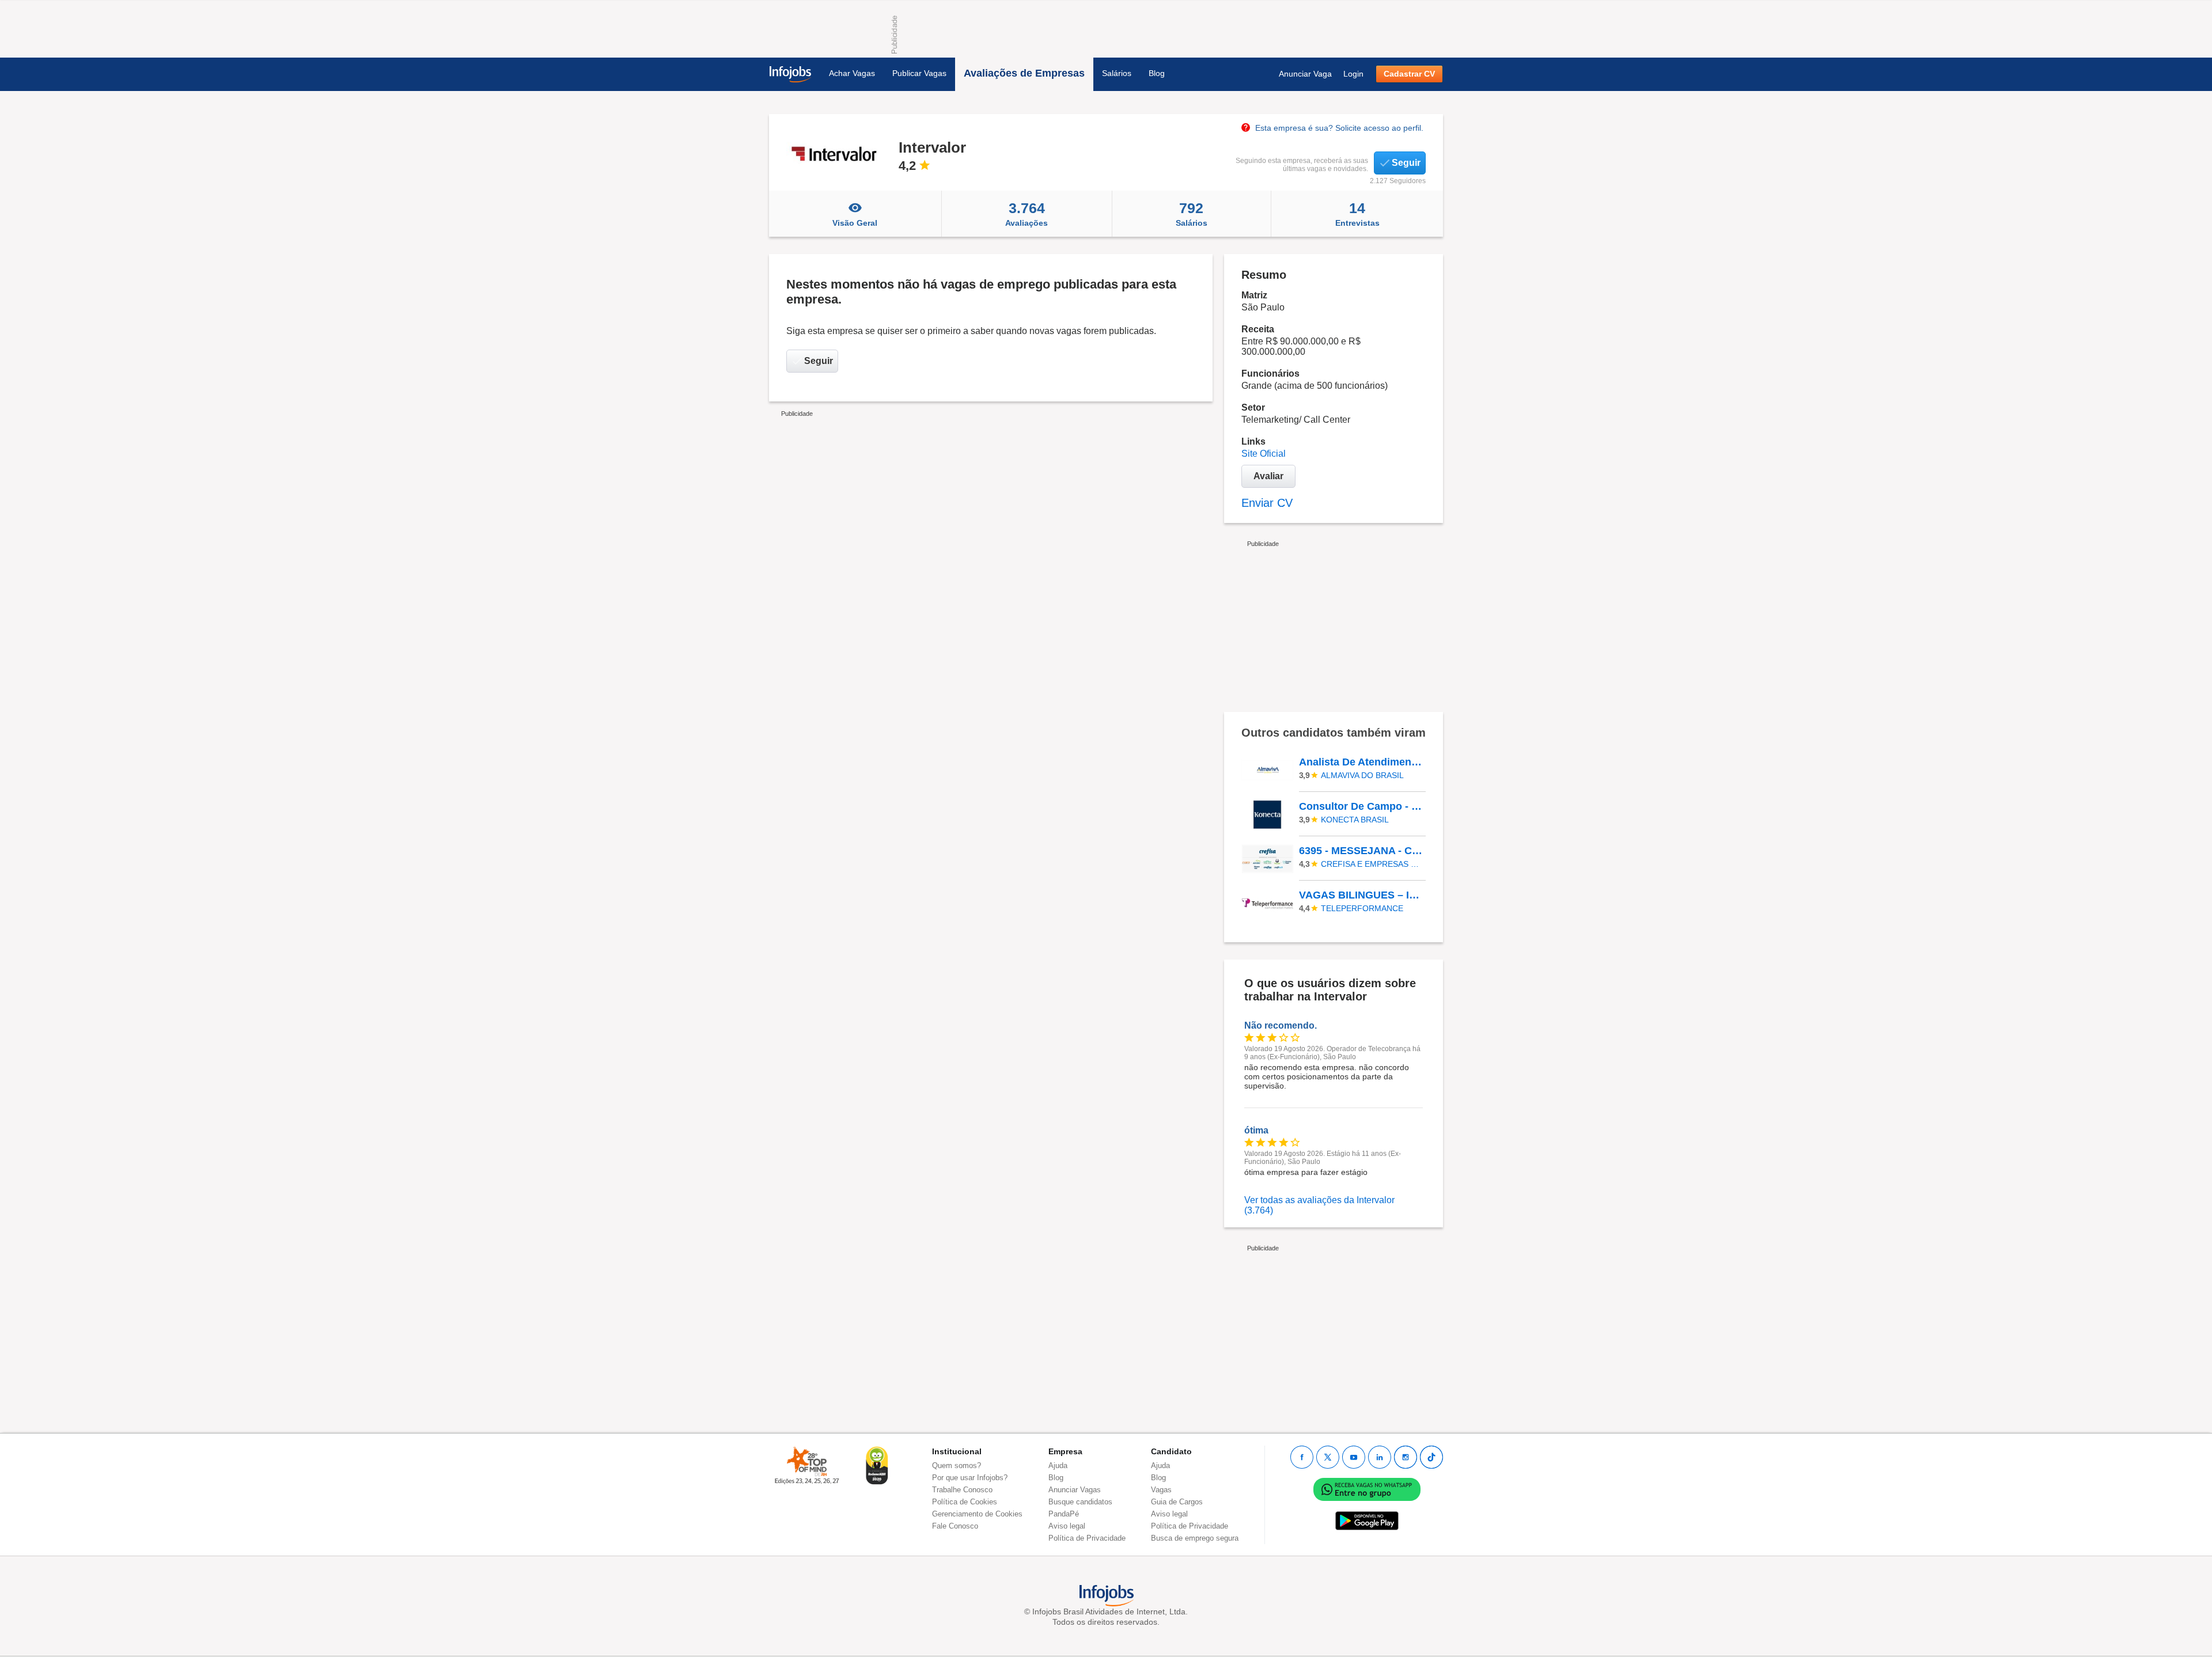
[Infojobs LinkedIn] (1380, 1457)
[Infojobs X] (1328, 1457)
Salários (1117, 73)
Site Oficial (1264, 454)
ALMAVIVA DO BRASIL (1362, 775)
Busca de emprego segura (1195, 1538)
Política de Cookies (965, 1502)
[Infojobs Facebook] (1302, 1457)
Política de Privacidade (1087, 1538)
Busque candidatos (1080, 1502)
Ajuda (1058, 1465)
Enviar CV (1267, 503)
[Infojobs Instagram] (1406, 1457)
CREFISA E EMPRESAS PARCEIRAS (1372, 864)
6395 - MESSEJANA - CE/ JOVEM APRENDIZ (1362, 851)
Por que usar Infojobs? (970, 1478)
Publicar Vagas (919, 73)
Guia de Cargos (1177, 1502)
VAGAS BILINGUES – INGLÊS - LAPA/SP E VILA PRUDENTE (1362, 895)
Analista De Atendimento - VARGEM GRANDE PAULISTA (1362, 762)
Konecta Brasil (1355, 820)
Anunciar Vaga (1305, 74)
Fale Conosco (955, 1526)
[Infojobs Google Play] (1367, 1521)
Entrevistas (1357, 214)
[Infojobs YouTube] (1354, 1457)
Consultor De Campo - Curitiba (1362, 806)
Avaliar (1268, 476)
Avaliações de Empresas (1024, 73)
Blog (1157, 73)
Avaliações (1027, 214)
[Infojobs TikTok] (1431, 1457)
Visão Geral (855, 223)
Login (1353, 74)
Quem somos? (957, 1465)
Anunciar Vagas (1075, 1490)
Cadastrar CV (1409, 74)
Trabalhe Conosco (962, 1490)
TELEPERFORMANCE (1362, 908)
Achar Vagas (852, 73)
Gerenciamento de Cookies (977, 1514)
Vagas (1161, 1490)
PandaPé (1064, 1514)
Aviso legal (1067, 1526)
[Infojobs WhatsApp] (1367, 1489)
